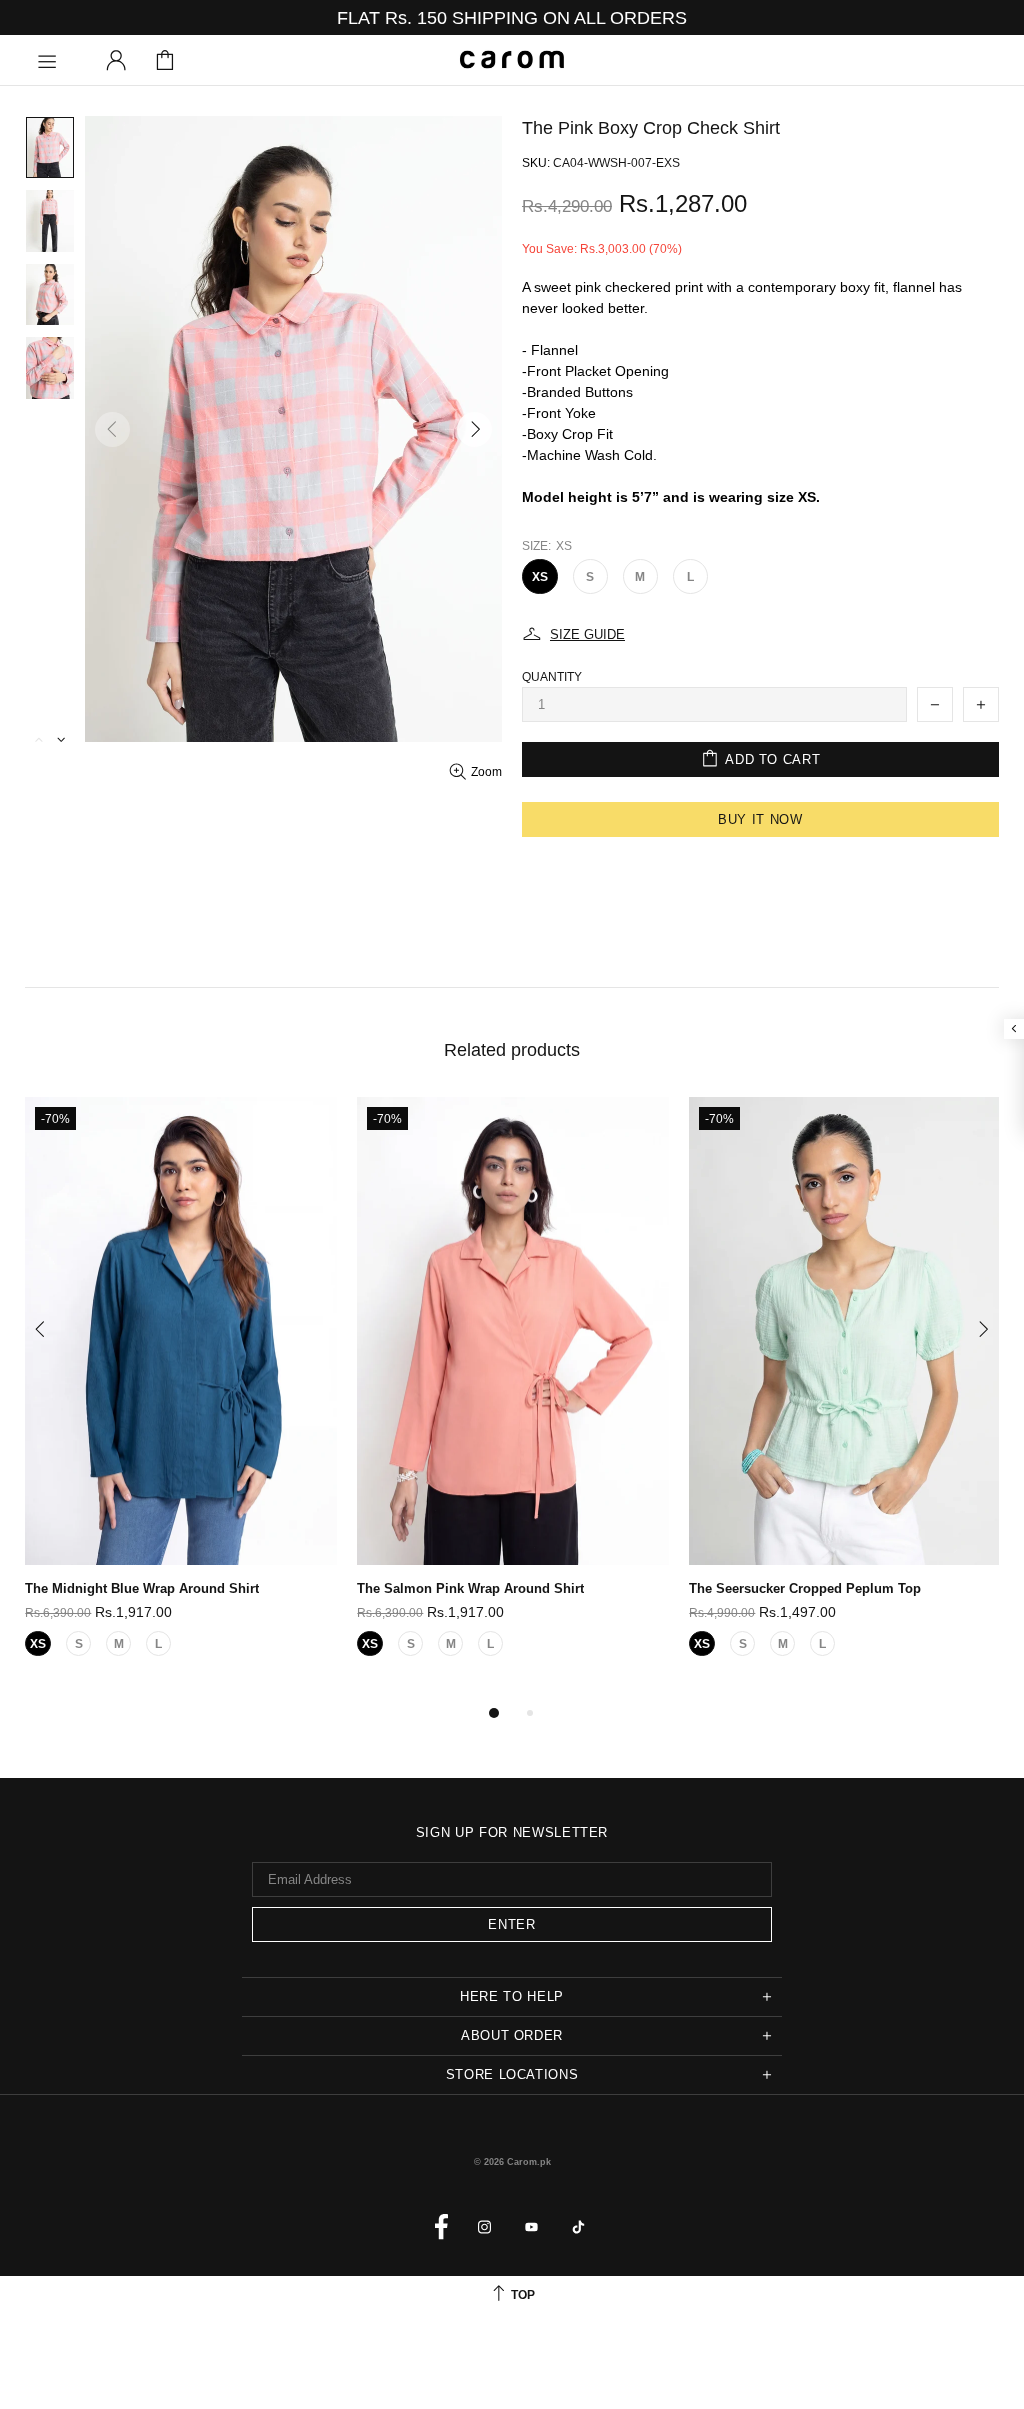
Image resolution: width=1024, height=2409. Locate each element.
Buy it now (760, 819)
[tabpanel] (181, 1399)
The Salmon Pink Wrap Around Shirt (470, 1588)
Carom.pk (512, 59)
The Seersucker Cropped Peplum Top (805, 1588)
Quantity (552, 677)
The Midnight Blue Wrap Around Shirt (142, 1588)
